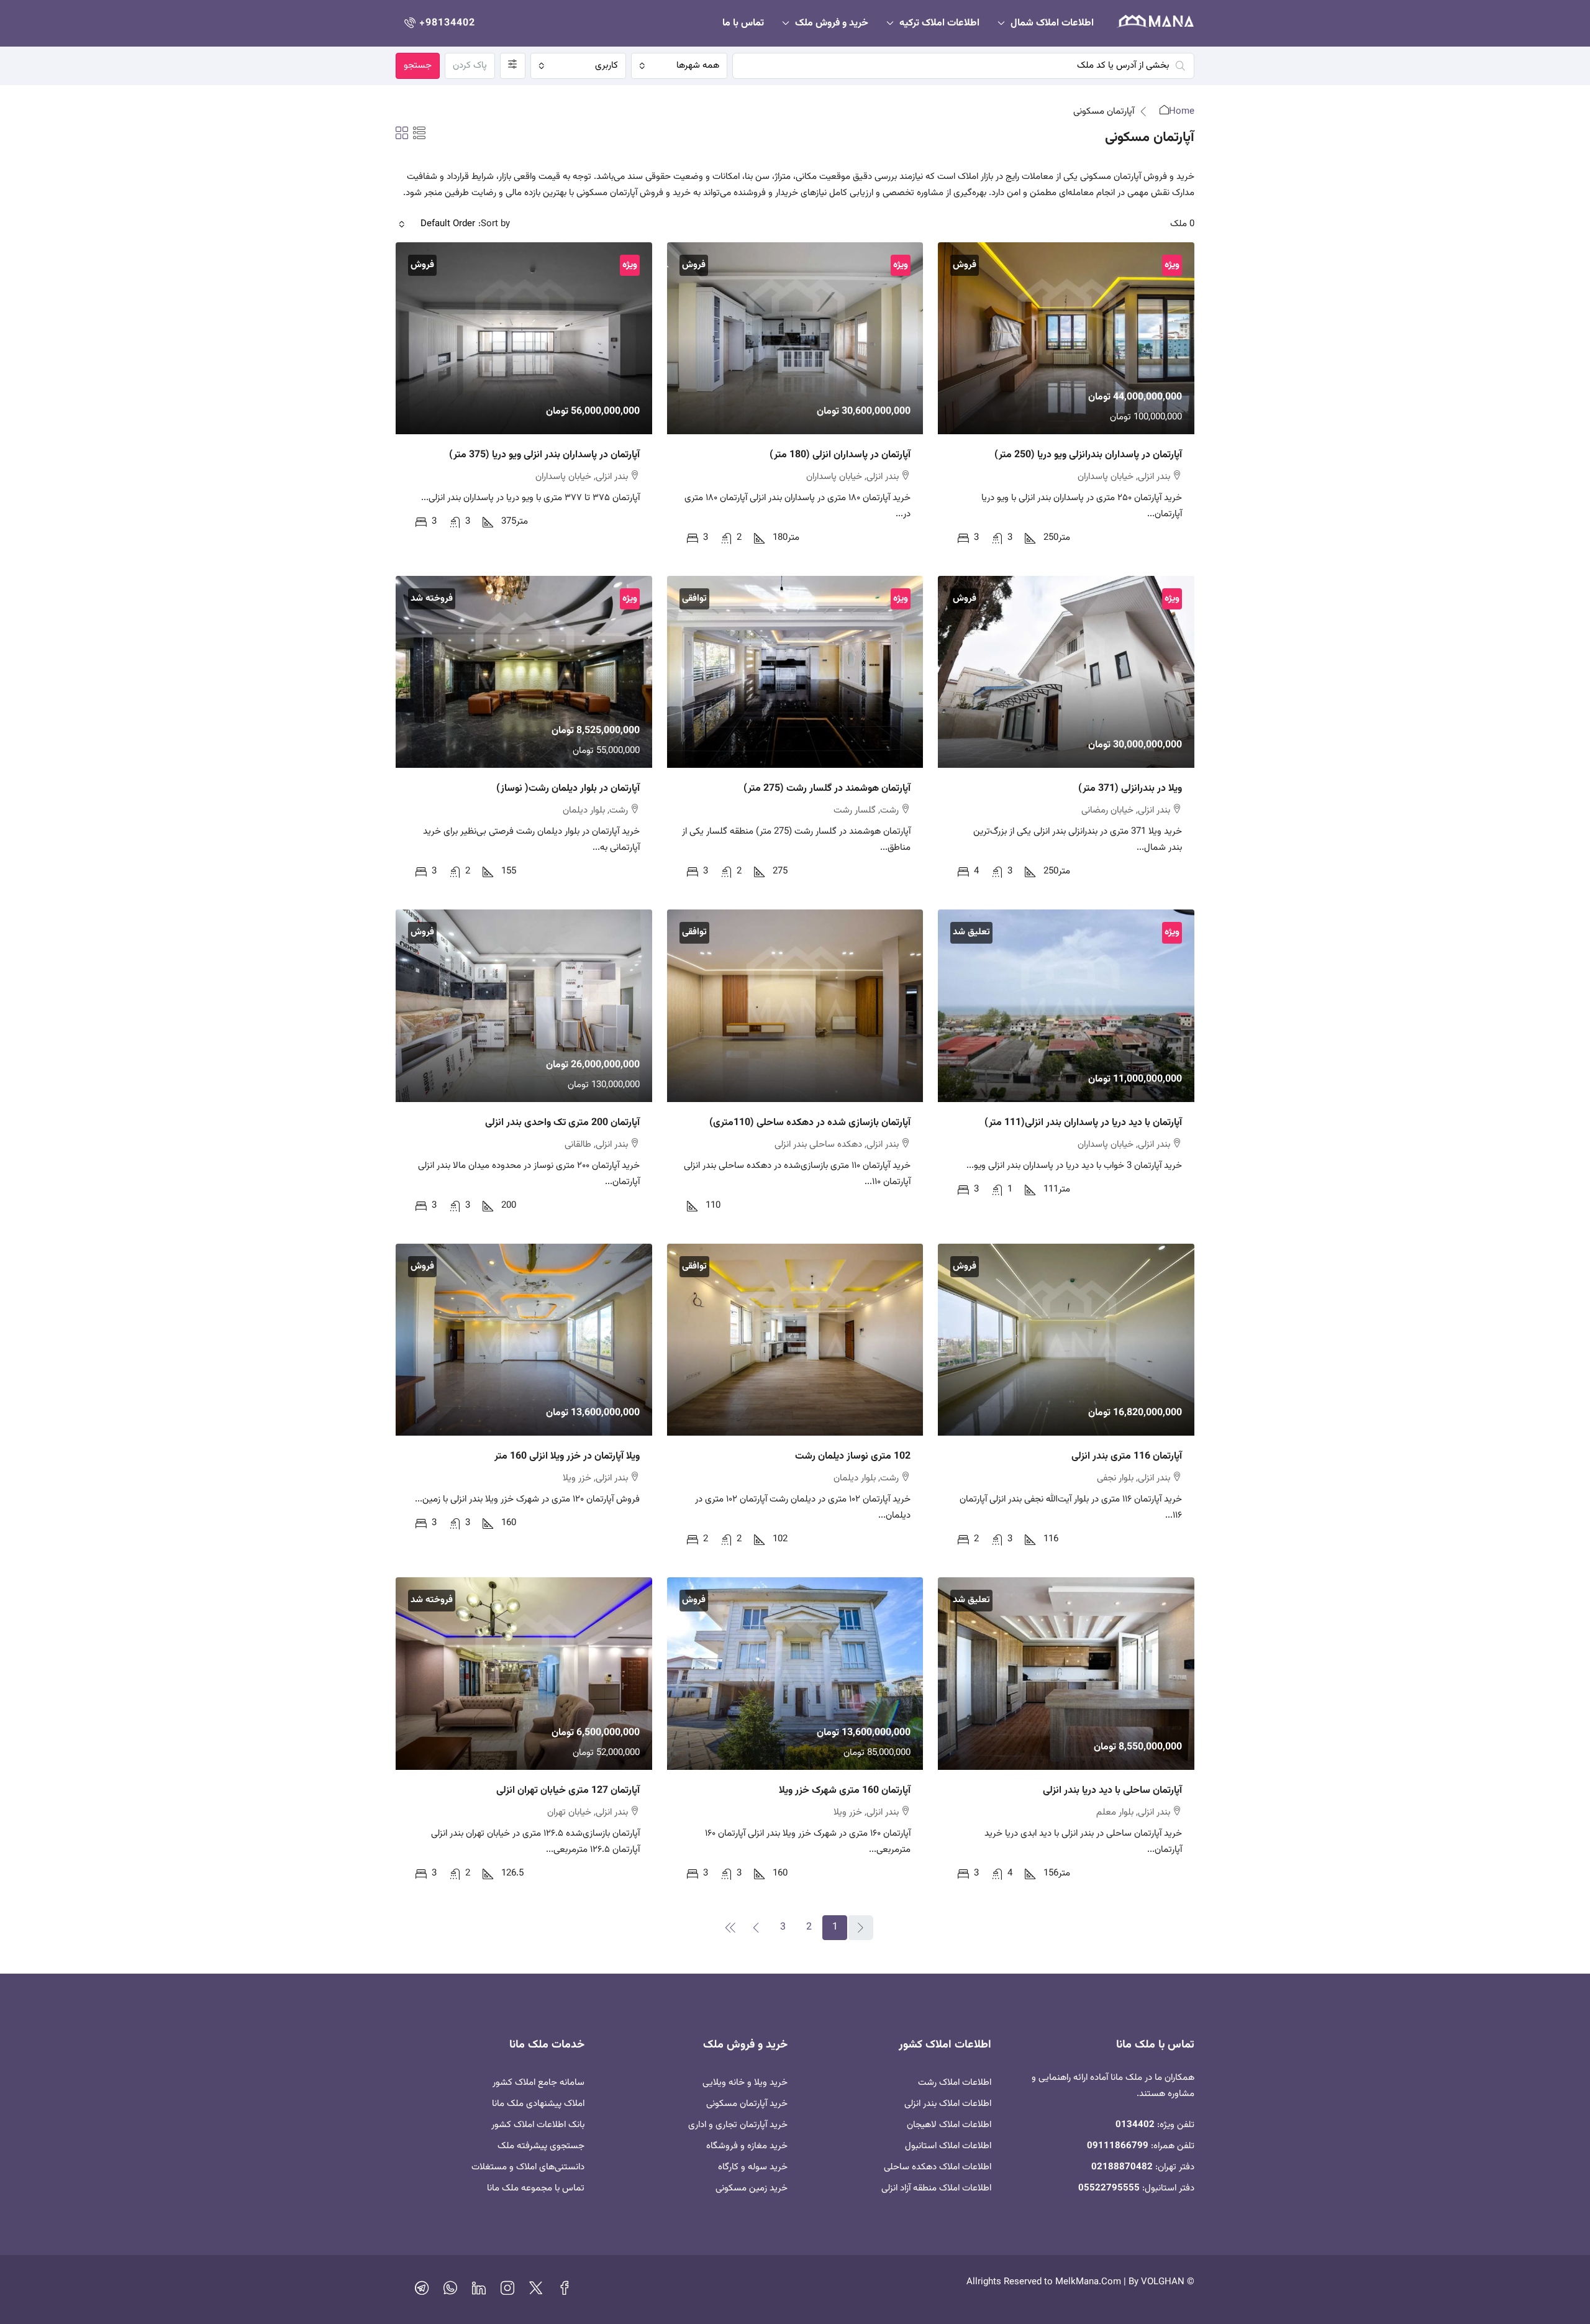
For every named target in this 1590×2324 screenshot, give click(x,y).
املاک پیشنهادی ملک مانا (538, 2104)
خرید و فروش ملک (832, 23)
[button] (419, 135)
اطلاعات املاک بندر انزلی (948, 2104)
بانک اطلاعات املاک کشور (538, 2125)
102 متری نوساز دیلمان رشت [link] (853, 1456)
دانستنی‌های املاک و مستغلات (528, 2167)
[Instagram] (507, 2291)
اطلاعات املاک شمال (1052, 23)
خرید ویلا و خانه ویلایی (745, 2083)
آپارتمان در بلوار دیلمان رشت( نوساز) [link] (568, 789)
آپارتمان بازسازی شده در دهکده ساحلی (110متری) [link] (810, 1123)
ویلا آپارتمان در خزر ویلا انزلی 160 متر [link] (567, 1456)
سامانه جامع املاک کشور (538, 2083)
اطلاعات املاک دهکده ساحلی (938, 2167)
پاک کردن (470, 66)
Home (1182, 112)
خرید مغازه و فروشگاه (747, 2146)
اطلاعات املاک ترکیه (939, 23)
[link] (1066, 338)
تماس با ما (743, 23)
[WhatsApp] (450, 2291)
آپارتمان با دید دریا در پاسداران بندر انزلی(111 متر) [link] (1083, 1123)
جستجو (418, 66)
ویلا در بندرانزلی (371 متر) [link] (1130, 789)
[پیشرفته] (513, 66)
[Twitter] (536, 2291)
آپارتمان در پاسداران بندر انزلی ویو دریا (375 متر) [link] (544, 455)
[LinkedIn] (479, 2291)
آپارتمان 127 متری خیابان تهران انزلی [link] (568, 1791)
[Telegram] (422, 2291)
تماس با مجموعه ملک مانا (536, 2188)
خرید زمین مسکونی (752, 2188)
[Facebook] (565, 2291)
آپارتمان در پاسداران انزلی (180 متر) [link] (840, 455)
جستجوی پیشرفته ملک (541, 2146)
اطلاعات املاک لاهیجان (949, 2125)
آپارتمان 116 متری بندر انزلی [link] (1127, 1456)
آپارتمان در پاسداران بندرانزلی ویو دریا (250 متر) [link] (1088, 455)
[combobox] (679, 66)
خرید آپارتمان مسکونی (747, 2104)
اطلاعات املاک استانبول (948, 2146)
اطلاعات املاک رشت (955, 2083)
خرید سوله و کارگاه (753, 2167)
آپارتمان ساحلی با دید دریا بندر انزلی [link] (1112, 1791)
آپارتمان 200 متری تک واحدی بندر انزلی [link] (562, 1123)
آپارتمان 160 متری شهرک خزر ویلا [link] (845, 1791)
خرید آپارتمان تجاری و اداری (738, 2125)
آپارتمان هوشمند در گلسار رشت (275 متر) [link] (827, 789)
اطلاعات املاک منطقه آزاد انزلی (936, 2188)
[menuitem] (438, 23)
